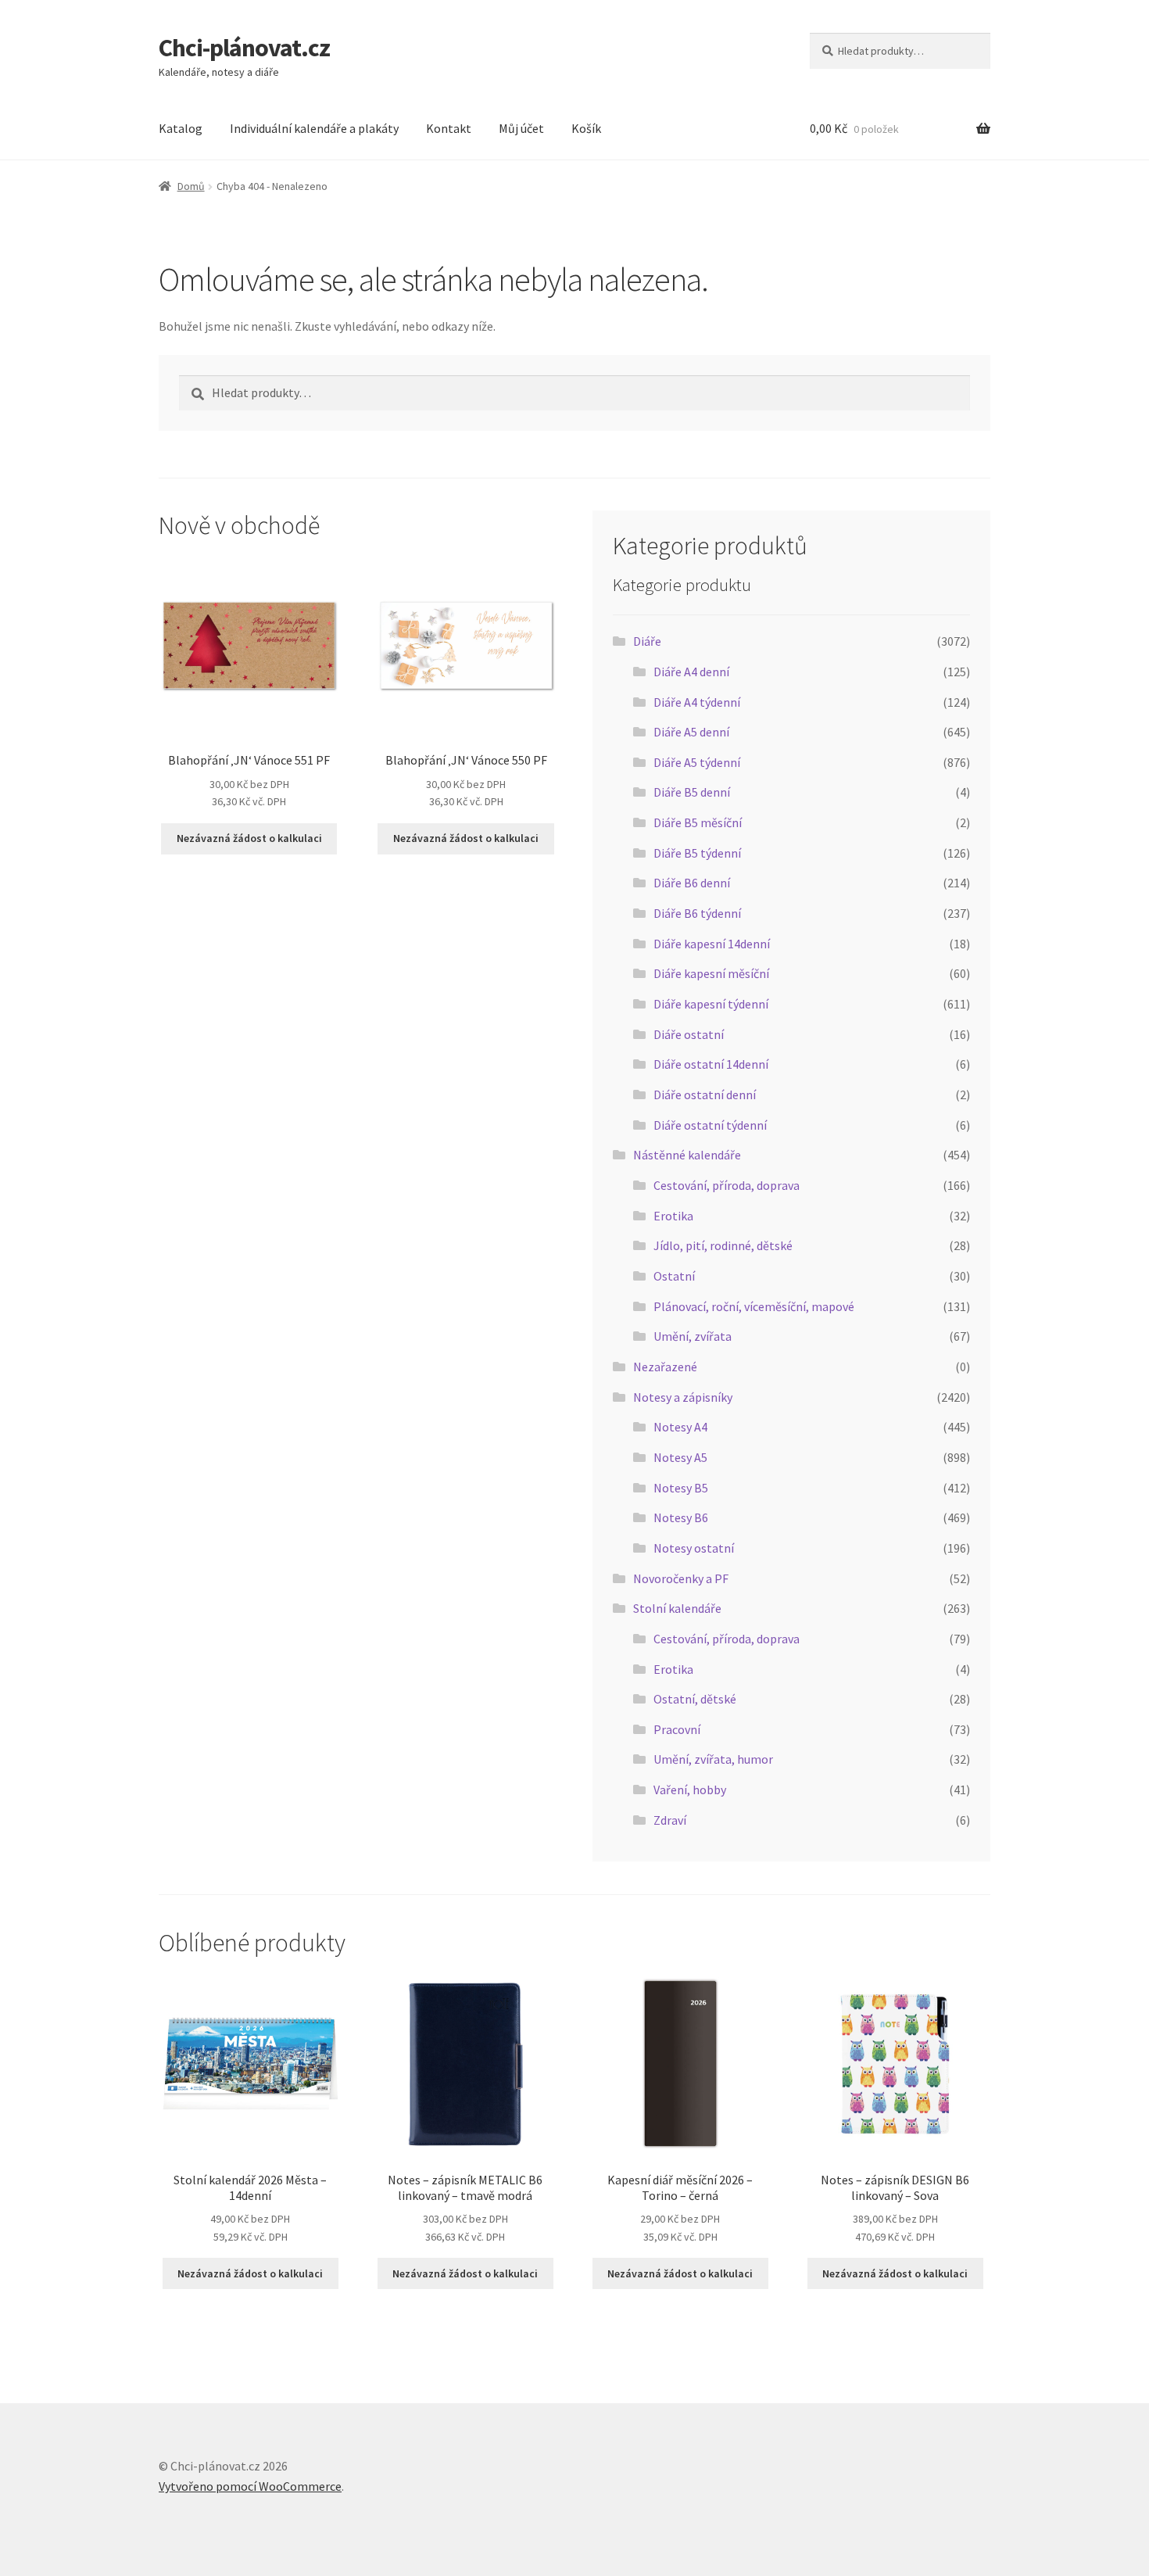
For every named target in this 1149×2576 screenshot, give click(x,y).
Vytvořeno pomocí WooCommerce (250, 2486)
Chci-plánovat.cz (244, 48)
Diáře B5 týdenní (697, 853)
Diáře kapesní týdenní (711, 1004)
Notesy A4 (680, 1427)
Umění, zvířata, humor (713, 1759)
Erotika (673, 1216)
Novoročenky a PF (681, 1578)
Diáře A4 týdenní (697, 702)
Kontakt (449, 128)
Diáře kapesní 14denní (712, 944)
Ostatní (674, 1276)
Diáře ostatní (689, 1034)
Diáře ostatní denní (705, 1095)
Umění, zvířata (693, 1336)
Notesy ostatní (694, 1548)
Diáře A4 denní (691, 672)
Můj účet (521, 128)
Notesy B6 (681, 1517)
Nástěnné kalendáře (687, 1155)
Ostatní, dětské (695, 1699)
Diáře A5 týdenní (697, 762)
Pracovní (677, 1729)
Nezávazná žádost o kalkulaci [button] (249, 838)
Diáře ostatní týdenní (710, 1125)
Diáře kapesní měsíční (711, 973)
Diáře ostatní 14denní (711, 1064)
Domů (191, 186)
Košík (586, 128)
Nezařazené (665, 1367)
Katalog (181, 128)
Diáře (647, 641)
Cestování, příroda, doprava (727, 1185)
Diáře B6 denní (692, 883)
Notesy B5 (681, 1488)
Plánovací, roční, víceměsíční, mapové (754, 1306)
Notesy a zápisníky (683, 1397)
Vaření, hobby (690, 1790)
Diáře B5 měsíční (698, 822)
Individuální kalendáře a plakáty (314, 128)
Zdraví (670, 1820)
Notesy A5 (680, 1457)
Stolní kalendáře (677, 1608)
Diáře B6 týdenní (697, 913)
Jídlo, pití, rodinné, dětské (723, 1245)
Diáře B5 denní (692, 792)
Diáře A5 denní (691, 732)
